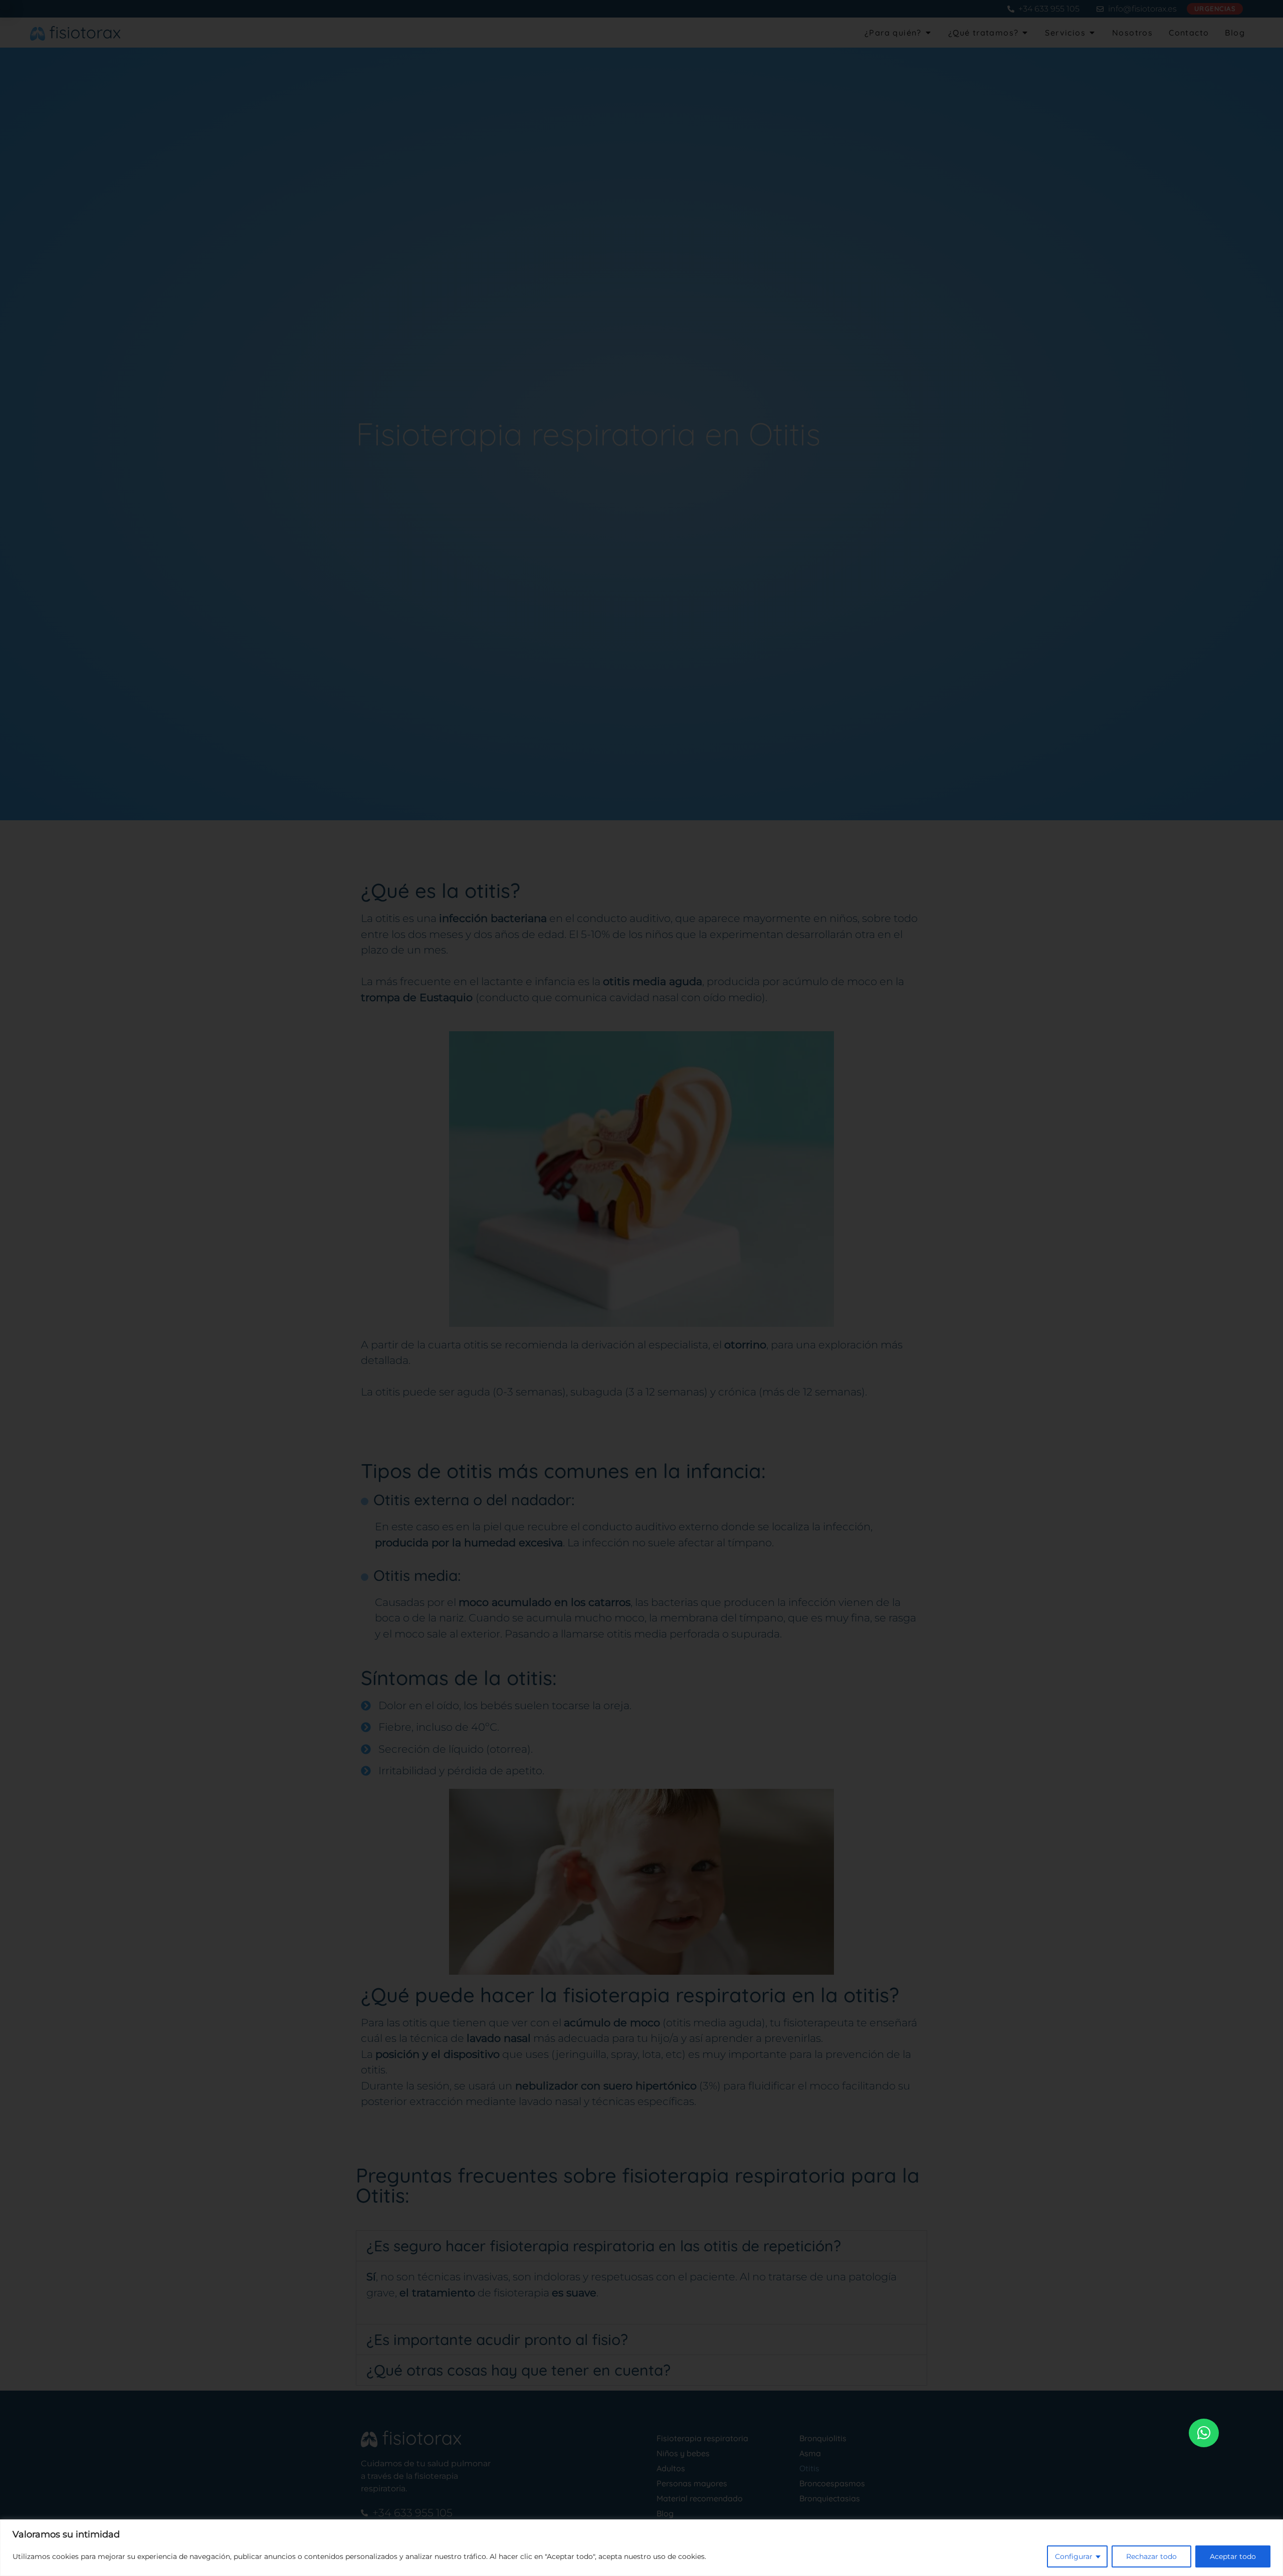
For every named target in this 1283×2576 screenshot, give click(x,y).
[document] (641, 1288)
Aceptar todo (1233, 2556)
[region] (641, 2548)
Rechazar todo (1151, 2556)
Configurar (1074, 2556)
